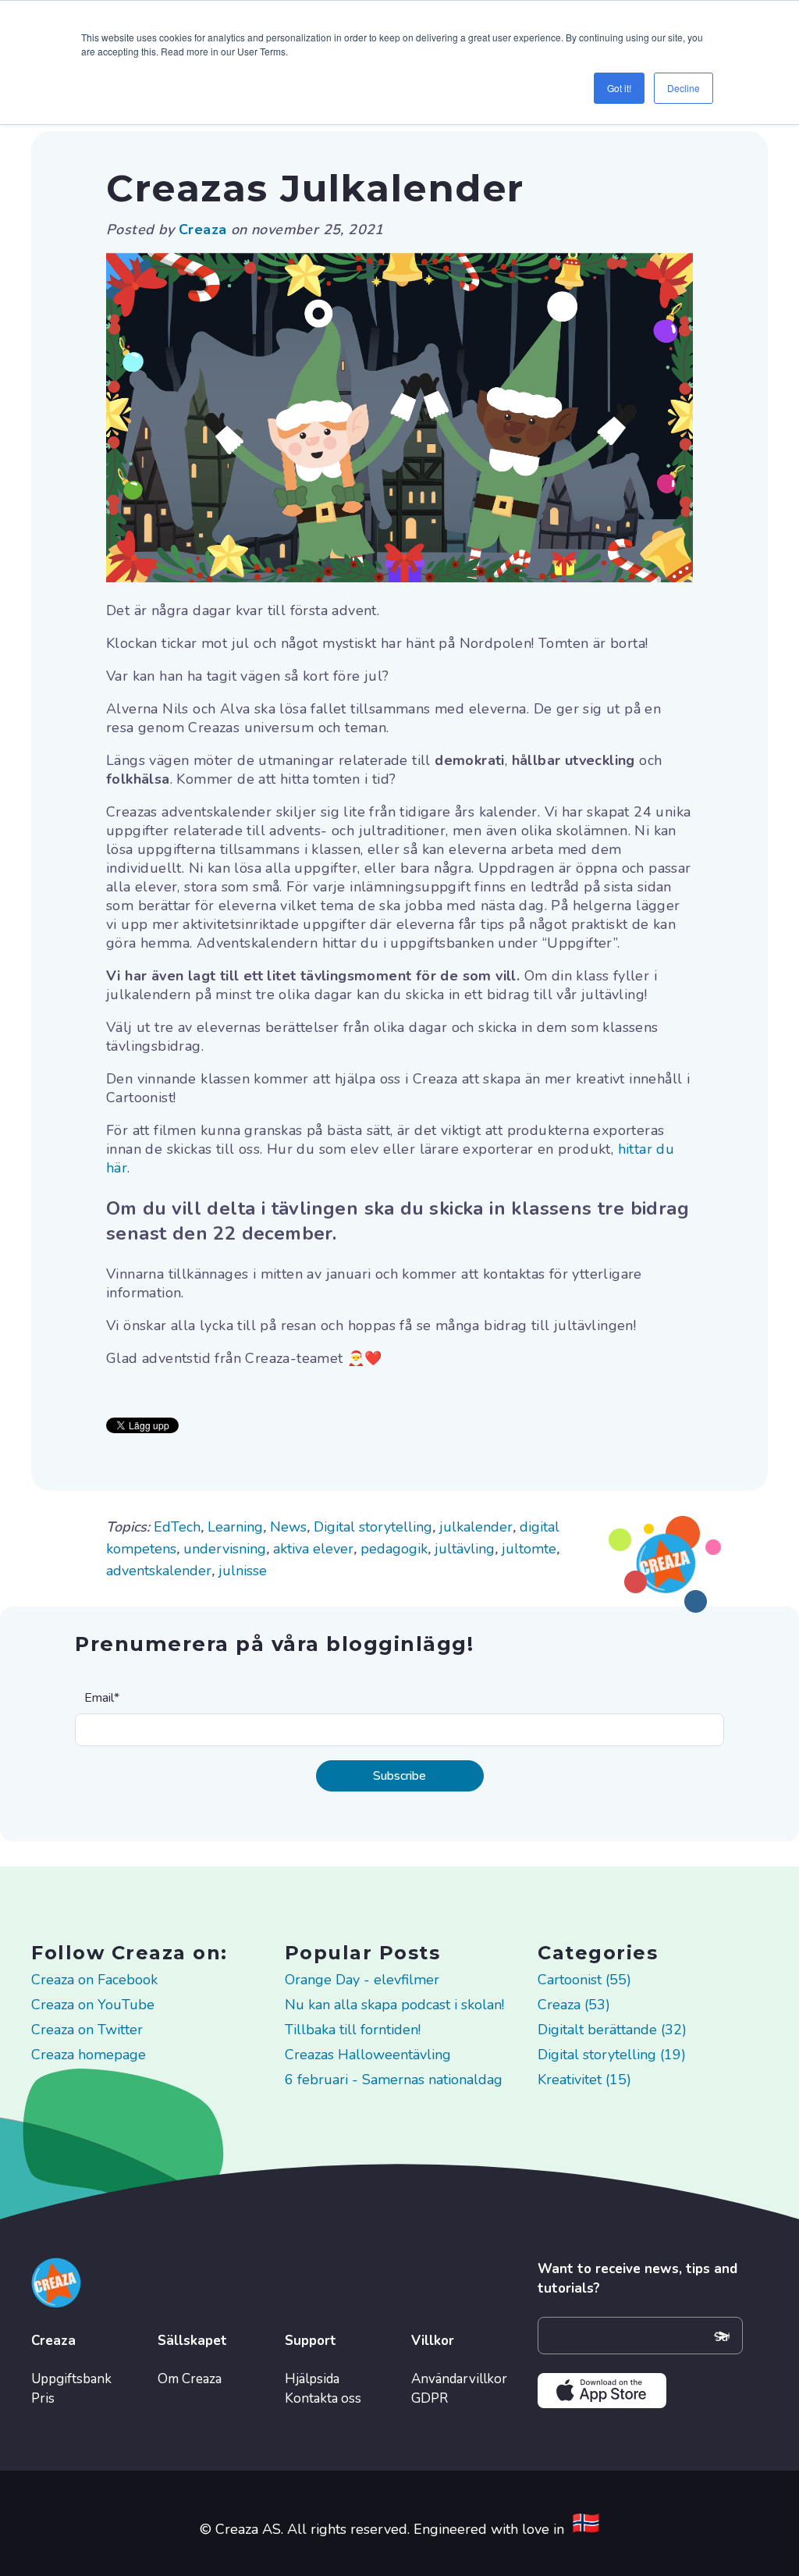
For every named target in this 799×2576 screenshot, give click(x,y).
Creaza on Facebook (94, 1980)
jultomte (529, 1549)
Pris (43, 2398)
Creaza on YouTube (93, 2005)
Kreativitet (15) (584, 2080)
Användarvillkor (459, 2379)
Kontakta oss (323, 2398)
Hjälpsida (312, 2379)
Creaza (205, 229)
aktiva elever (313, 1549)
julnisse (243, 1571)
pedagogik (394, 1549)
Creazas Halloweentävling (368, 2055)
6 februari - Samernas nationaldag (394, 2080)
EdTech (177, 1527)
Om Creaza (190, 2379)
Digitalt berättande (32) (612, 2030)
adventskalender (159, 1571)
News (288, 1527)
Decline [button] (684, 88)
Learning (235, 1527)
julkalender (476, 1527)
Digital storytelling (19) (612, 2055)
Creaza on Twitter (87, 2030)
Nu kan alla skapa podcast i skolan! (394, 2005)
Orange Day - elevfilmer (362, 1980)
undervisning (225, 1549)
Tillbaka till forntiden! (353, 2030)
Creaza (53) (574, 2005)
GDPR (430, 2398)
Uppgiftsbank (71, 2379)
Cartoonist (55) (584, 1980)
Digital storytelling (373, 1527)
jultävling (465, 1549)
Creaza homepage (89, 2055)
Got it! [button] (619, 88)
